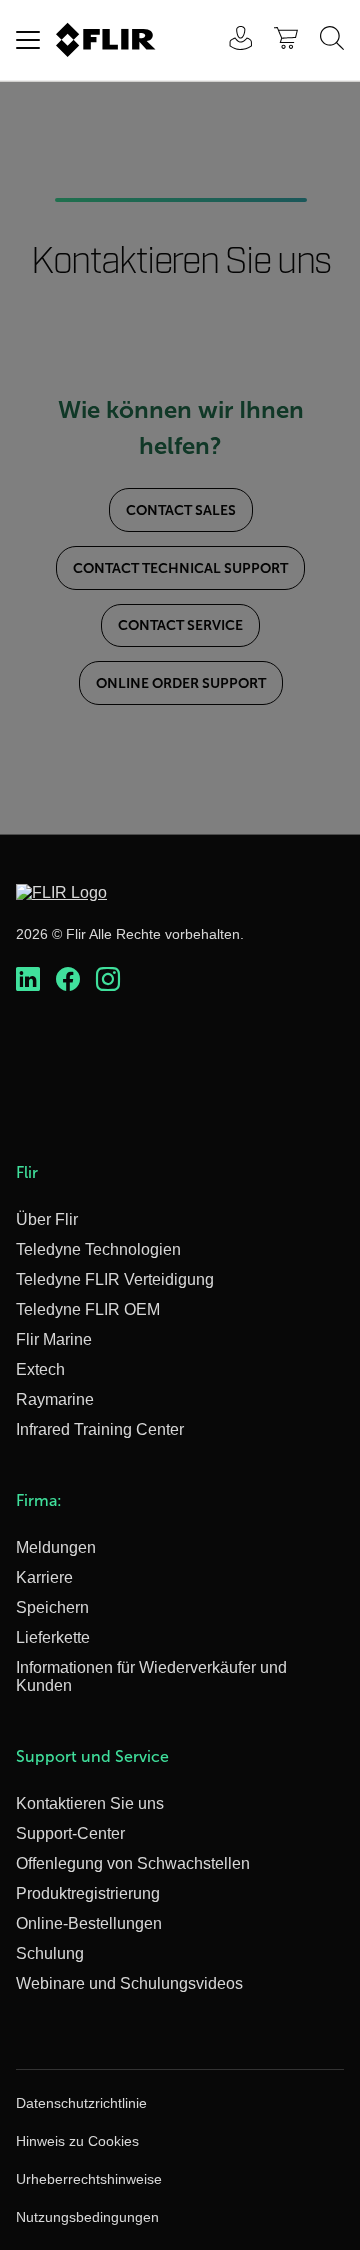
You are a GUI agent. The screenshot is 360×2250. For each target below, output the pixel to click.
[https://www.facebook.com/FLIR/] (68, 980)
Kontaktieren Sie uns (90, 1803)
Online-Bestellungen (89, 1923)
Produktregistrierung (88, 1893)
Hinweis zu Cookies (77, 2141)
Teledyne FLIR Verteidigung (115, 1279)
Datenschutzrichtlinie (81, 2103)
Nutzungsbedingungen (87, 2217)
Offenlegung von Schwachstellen (133, 1863)
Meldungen (56, 1547)
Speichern (52, 1607)
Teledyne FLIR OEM (88, 1309)
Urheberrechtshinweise (89, 2179)
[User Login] (230, 40)
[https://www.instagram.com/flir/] (108, 980)
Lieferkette (53, 1637)
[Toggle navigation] (28, 40)
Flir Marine (54, 1339)
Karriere (44, 1577)
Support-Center (70, 1833)
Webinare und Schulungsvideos (129, 1983)
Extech (40, 1369)
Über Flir (47, 1219)
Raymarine (55, 1399)
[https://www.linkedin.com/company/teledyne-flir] (28, 980)
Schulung (50, 1953)
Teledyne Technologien (98, 1249)
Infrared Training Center (100, 1429)
